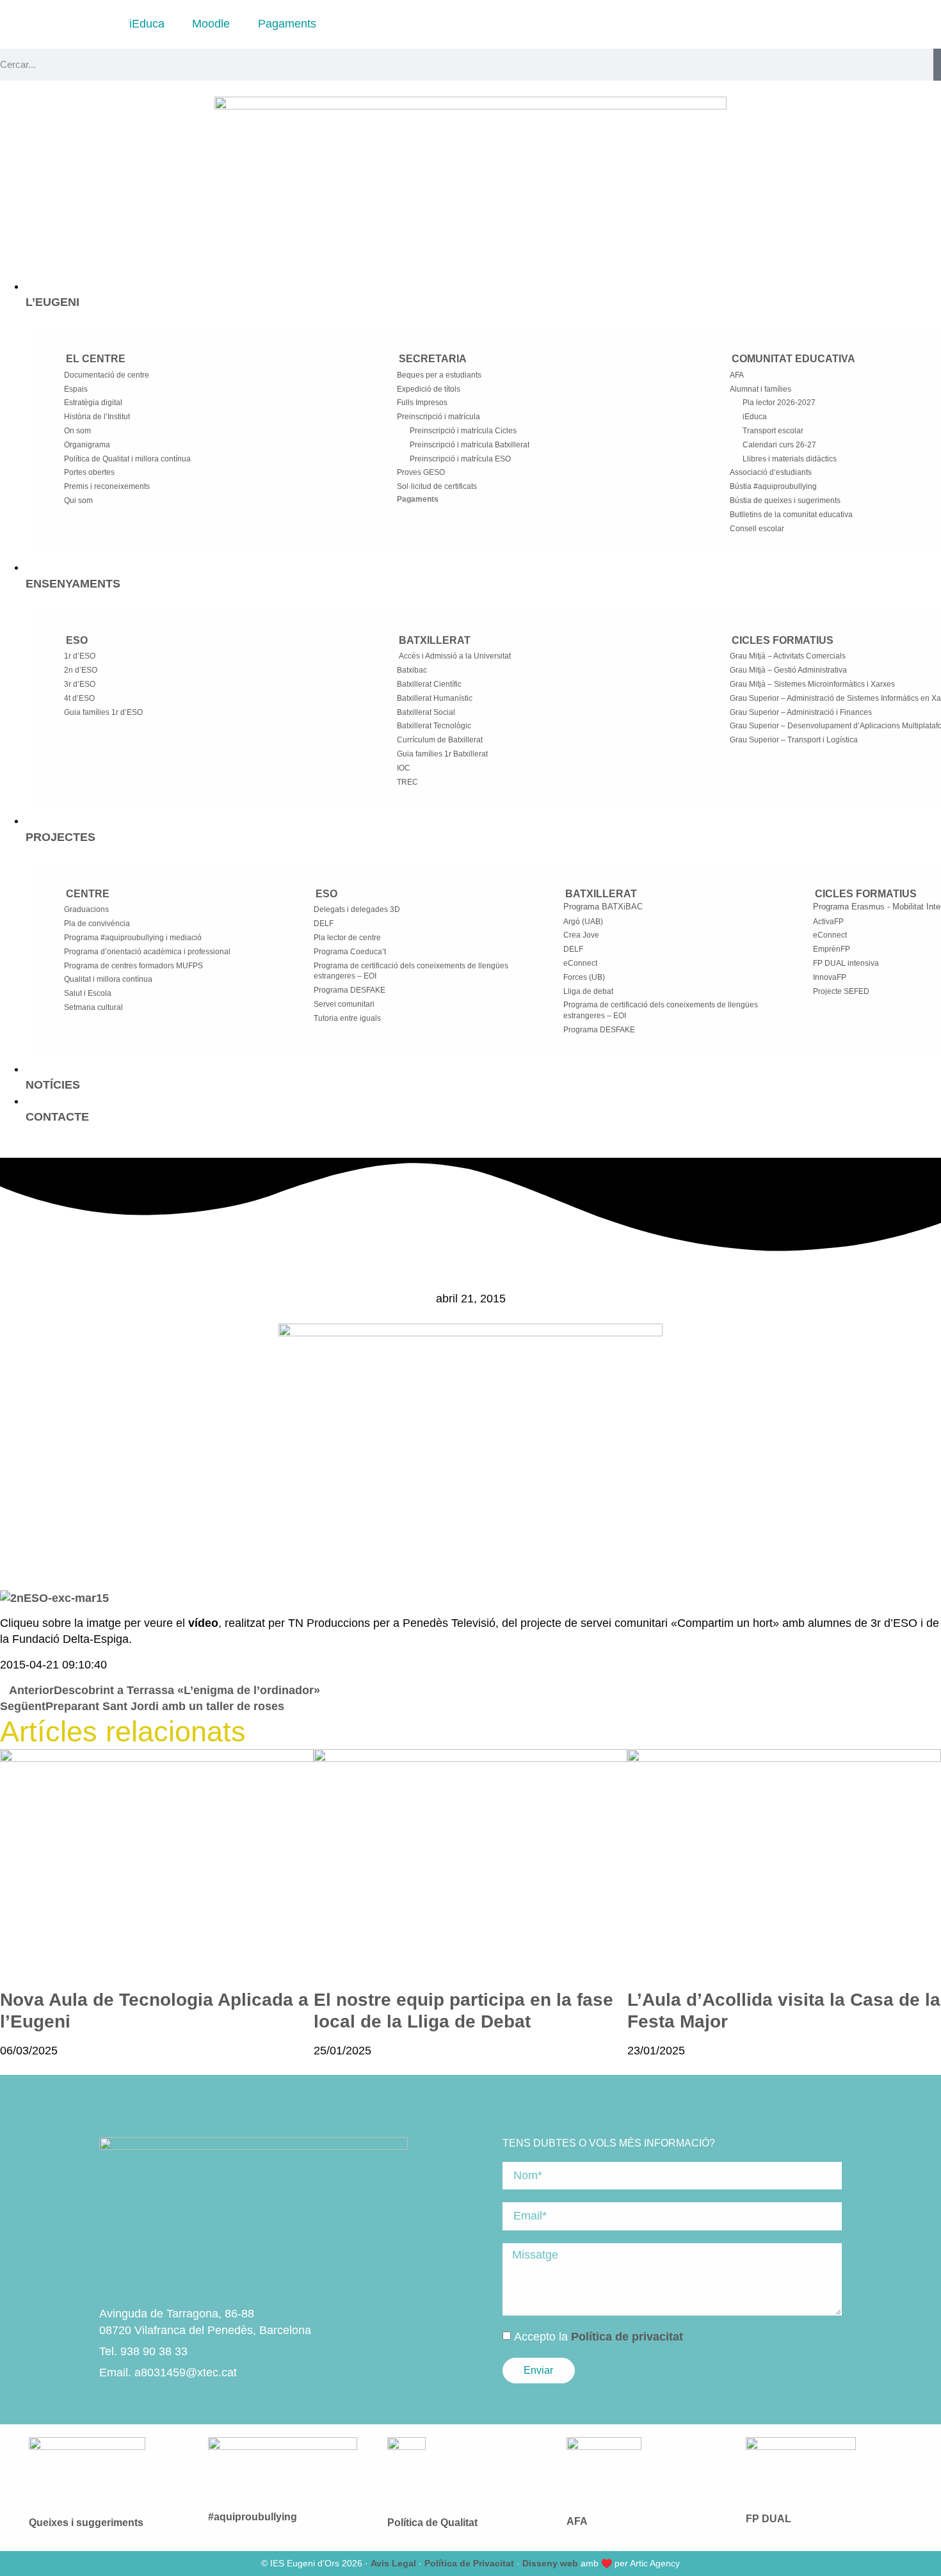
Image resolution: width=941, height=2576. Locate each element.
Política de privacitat (627, 2336)
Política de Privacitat (469, 2563)
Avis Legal (393, 2563)
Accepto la (599, 2336)
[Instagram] (110, 2404)
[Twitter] (132, 2404)
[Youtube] (154, 2404)
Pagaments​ (418, 499)
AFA (577, 2521)
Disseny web (550, 2563)
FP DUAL (768, 2519)
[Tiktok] (175, 2404)
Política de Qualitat (432, 2523)
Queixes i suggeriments (86, 2523)
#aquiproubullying (253, 2517)
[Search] (937, 65)
